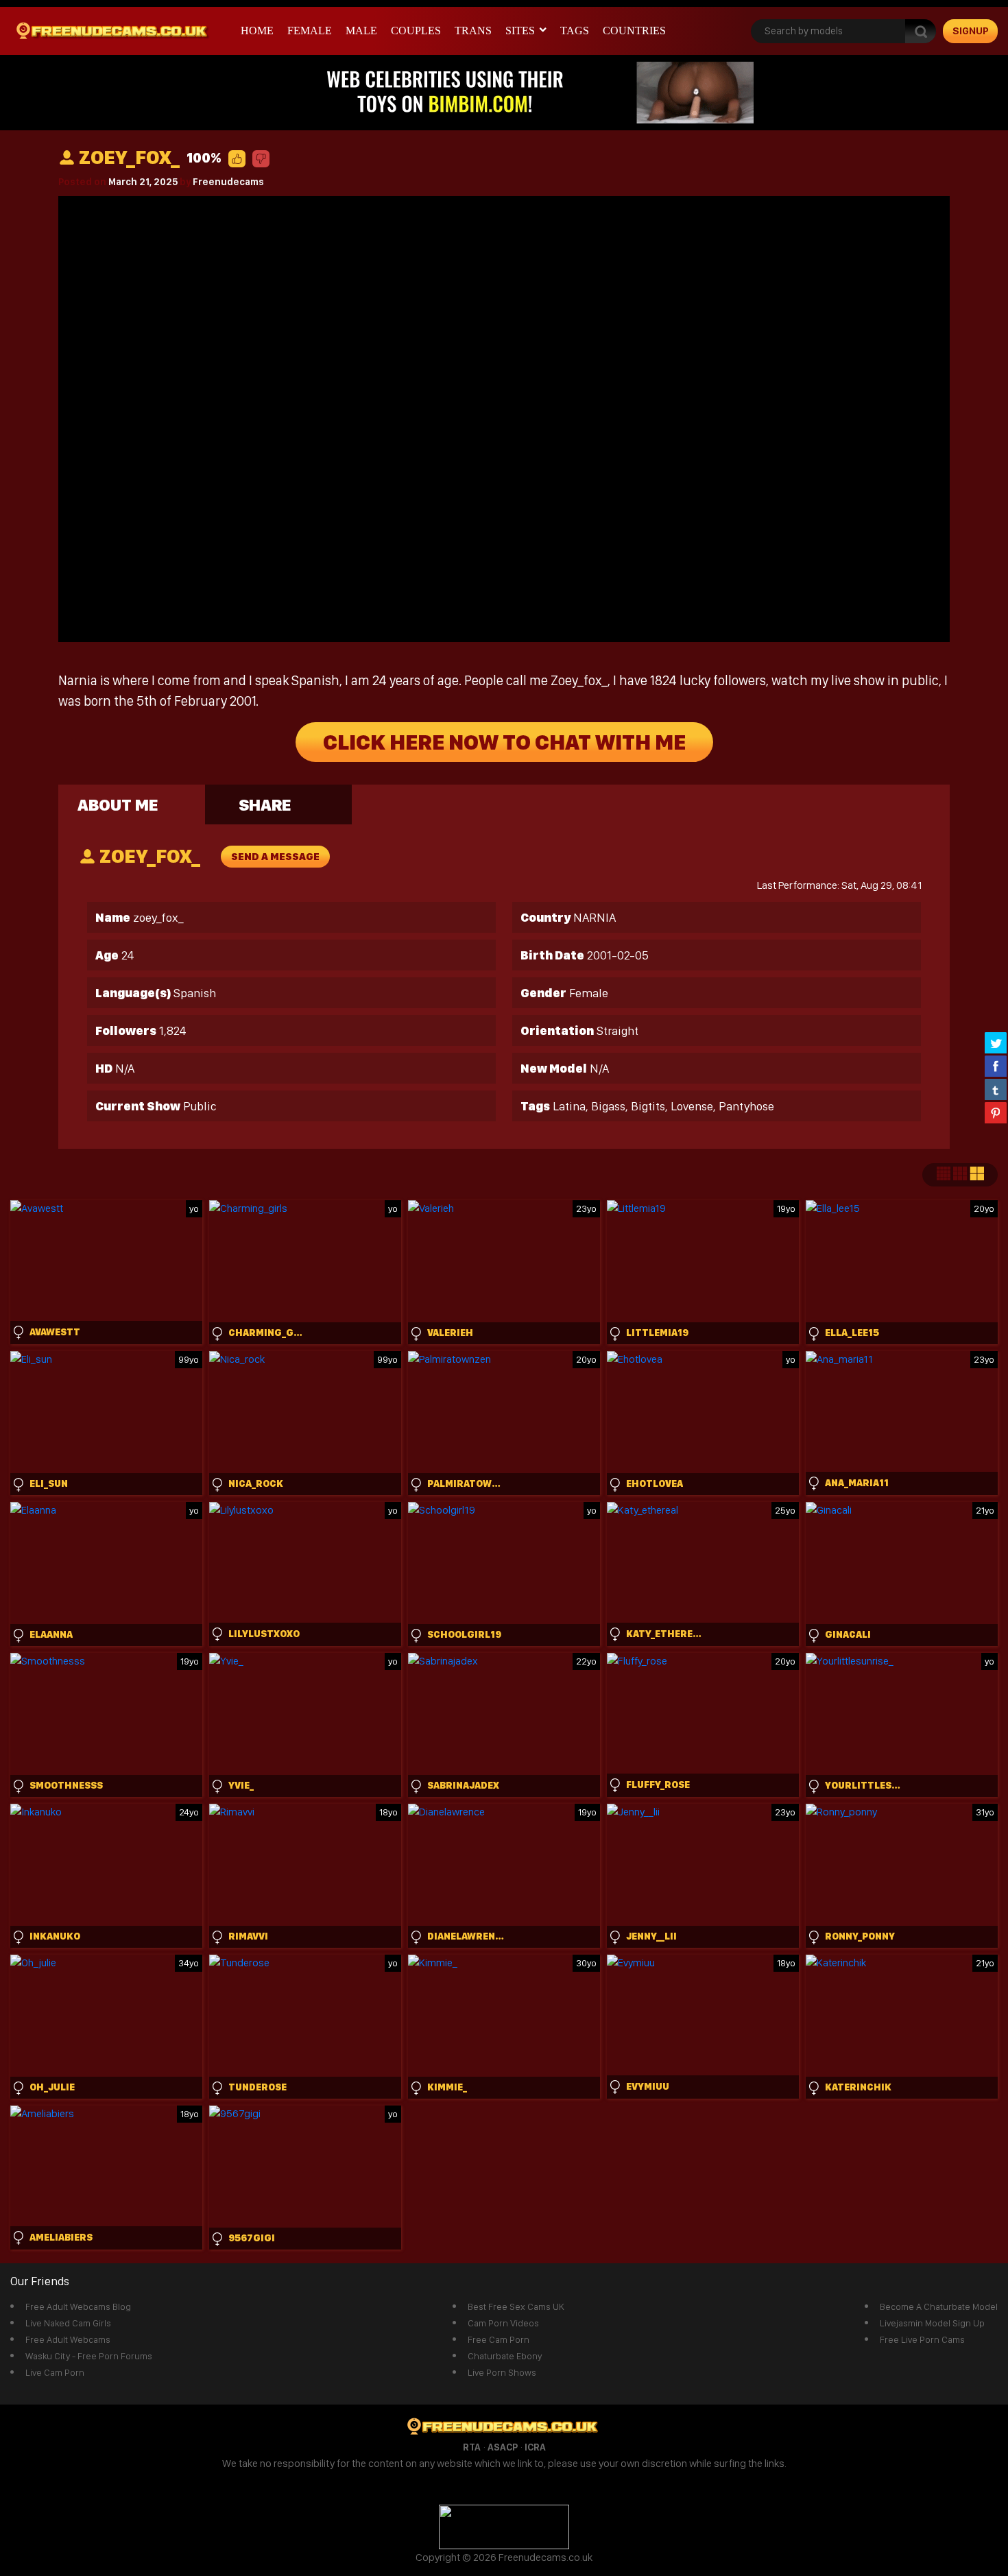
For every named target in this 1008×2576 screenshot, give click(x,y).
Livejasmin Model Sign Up (932, 2323)
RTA (472, 2447)
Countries (634, 31)
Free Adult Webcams (68, 2339)
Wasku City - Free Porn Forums (89, 2356)
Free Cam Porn (499, 2339)
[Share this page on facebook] (996, 1066)
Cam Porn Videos (503, 2323)
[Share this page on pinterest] (996, 1112)
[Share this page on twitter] (996, 1042)
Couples (416, 31)
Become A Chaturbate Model (939, 2306)
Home (257, 31)
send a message (275, 857)
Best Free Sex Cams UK (516, 2306)
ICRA (535, 2447)
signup (971, 31)
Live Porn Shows (502, 2372)
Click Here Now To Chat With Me (504, 742)
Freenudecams (228, 182)
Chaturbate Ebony (505, 2356)
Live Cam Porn (55, 2372)
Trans (473, 31)
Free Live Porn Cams (922, 2339)
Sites (520, 31)
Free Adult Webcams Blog (78, 2306)
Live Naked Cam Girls (68, 2323)
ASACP (503, 2447)
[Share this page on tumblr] (996, 1089)
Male (361, 31)
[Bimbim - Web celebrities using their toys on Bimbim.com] (504, 92)
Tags (575, 31)
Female (310, 31)
